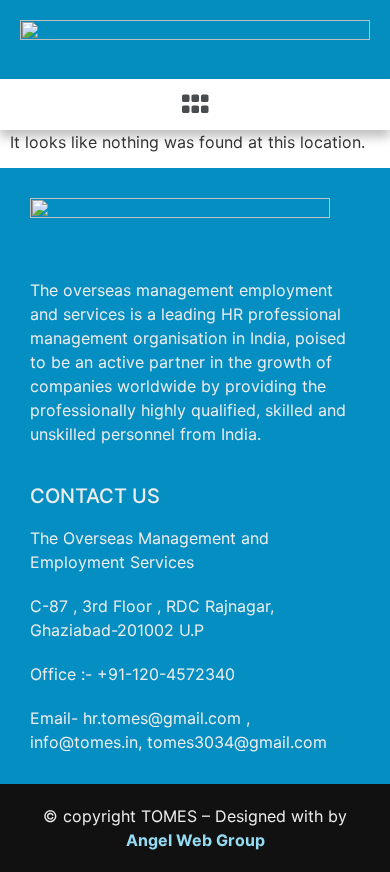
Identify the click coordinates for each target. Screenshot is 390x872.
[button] (195, 104)
